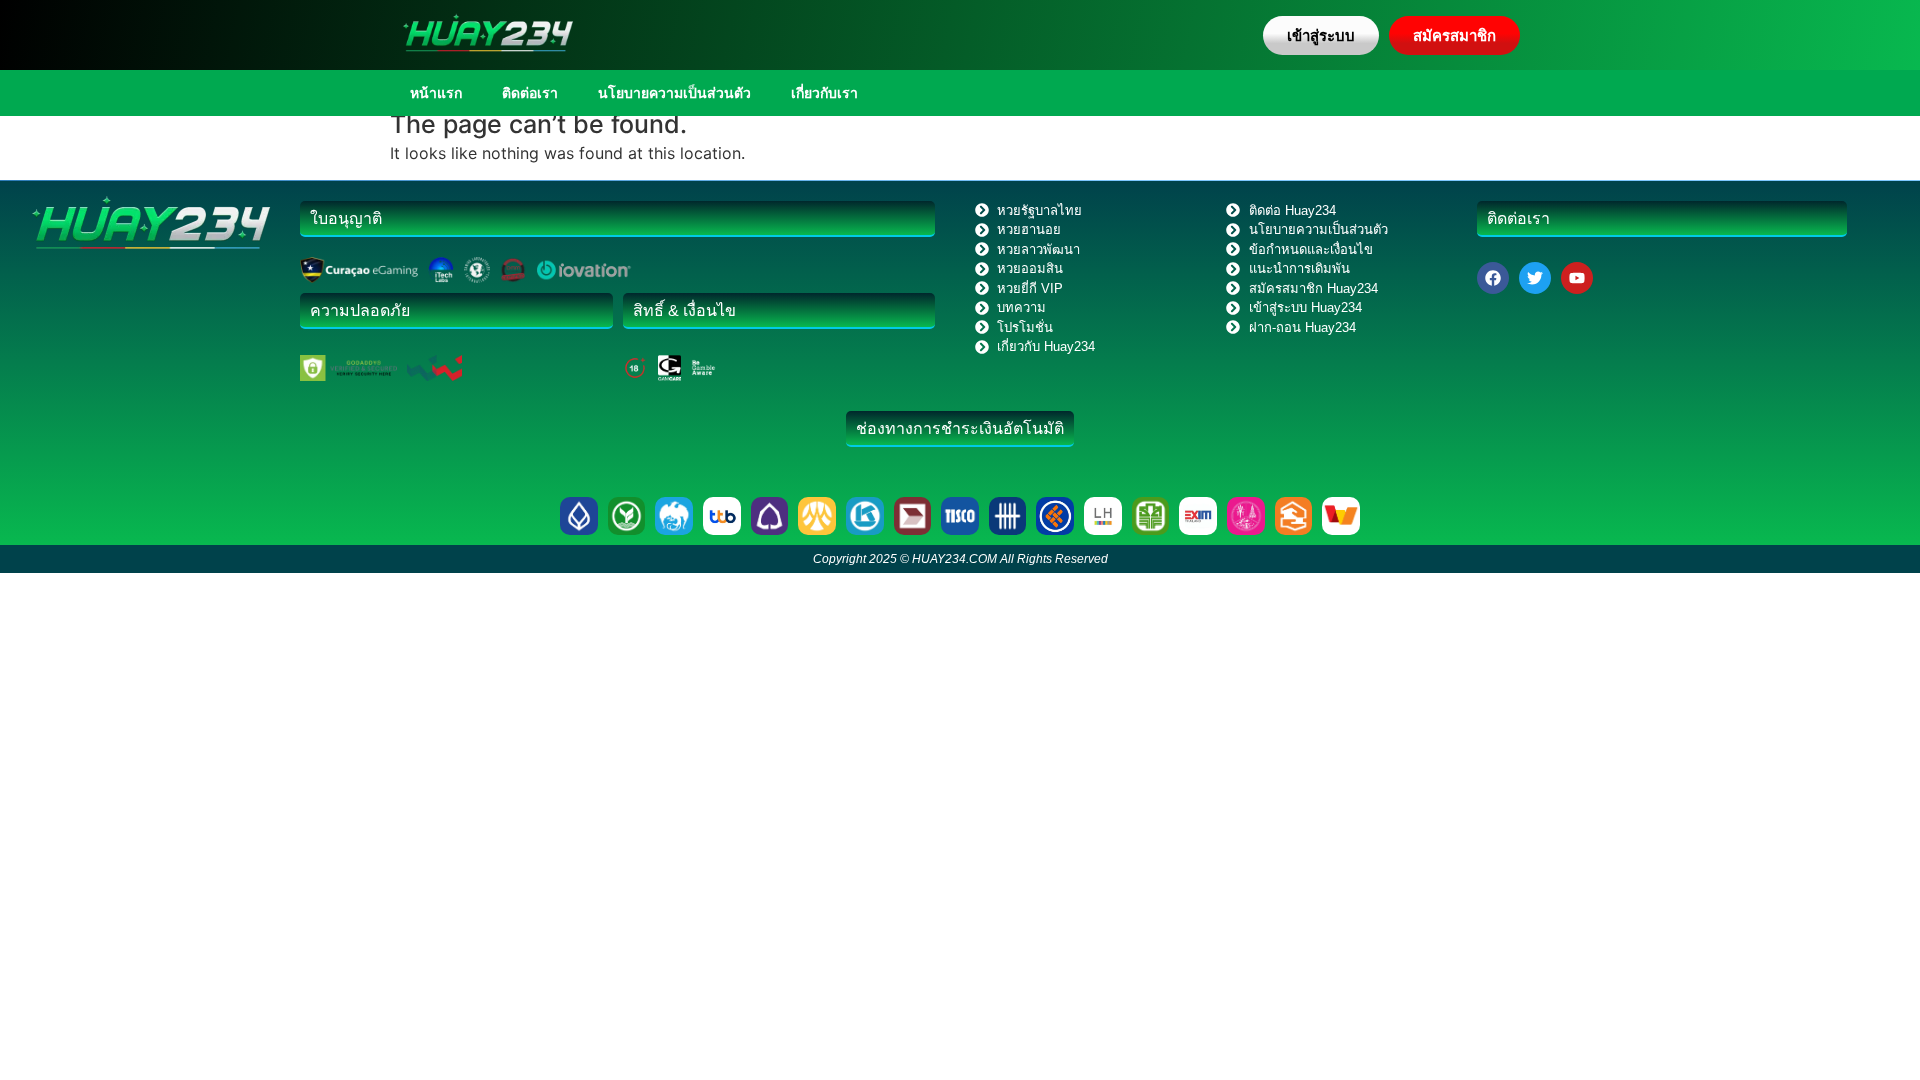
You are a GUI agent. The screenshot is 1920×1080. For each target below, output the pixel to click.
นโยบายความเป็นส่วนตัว (674, 93)
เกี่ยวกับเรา (824, 93)
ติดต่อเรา (530, 93)
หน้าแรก (436, 93)
